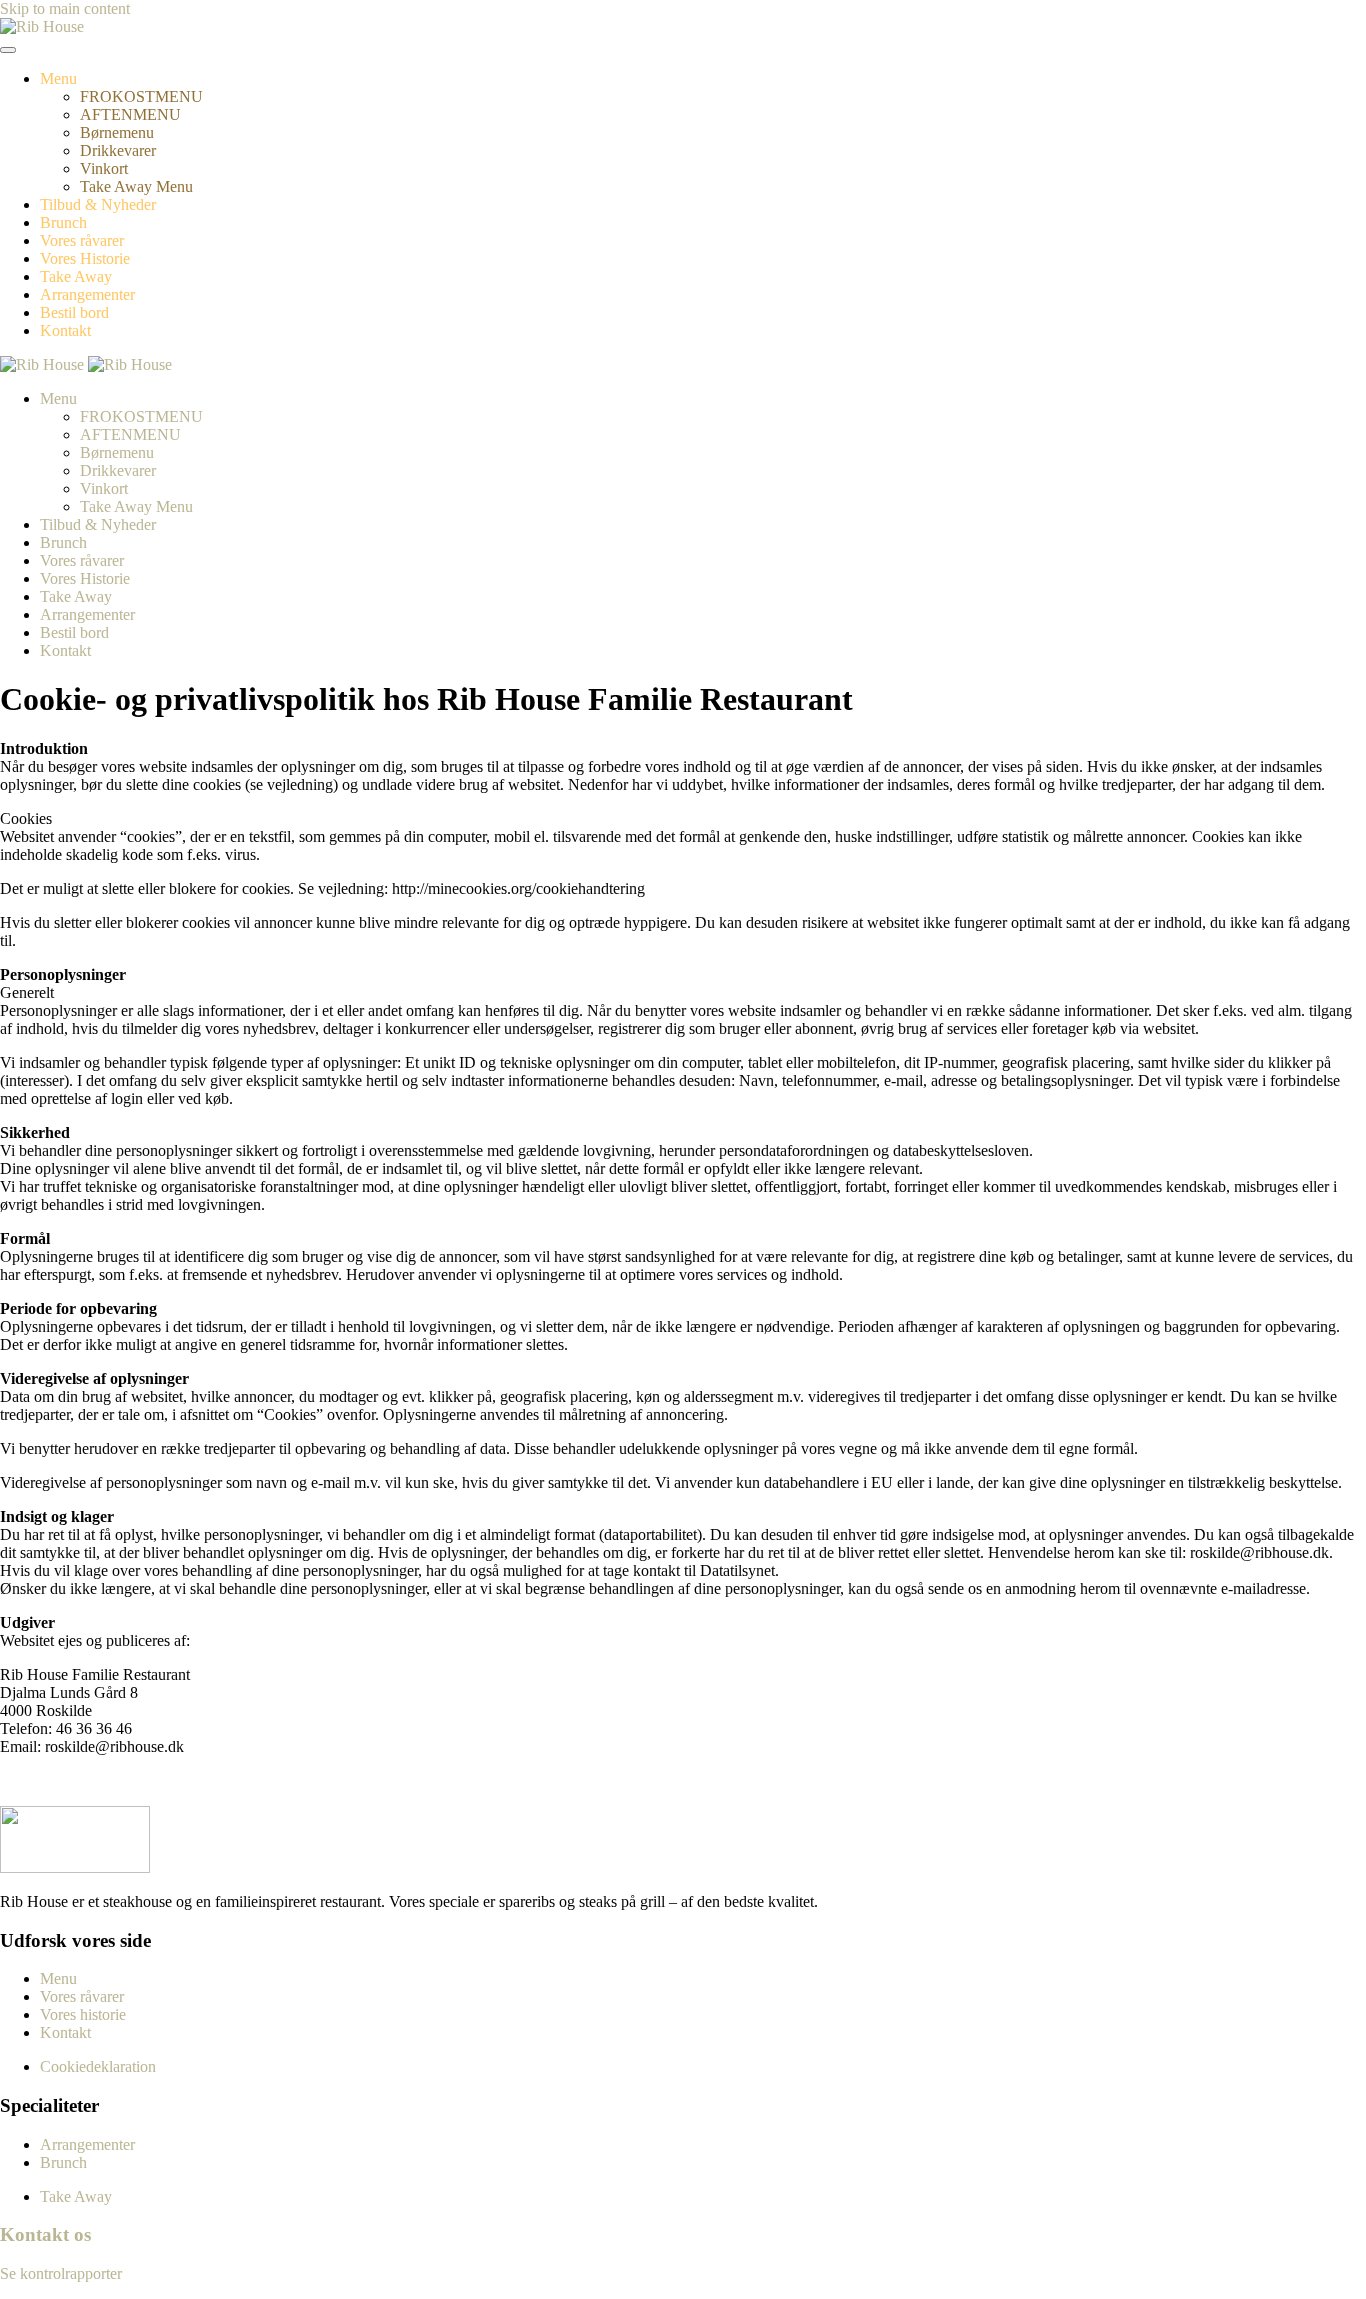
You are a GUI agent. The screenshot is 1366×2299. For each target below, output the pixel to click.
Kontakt (65, 330)
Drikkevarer (118, 150)
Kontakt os (45, 2234)
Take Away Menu (136, 186)
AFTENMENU (130, 114)
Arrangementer (87, 294)
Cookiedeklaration (98, 2066)
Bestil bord (74, 312)
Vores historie (83, 2014)
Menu (58, 78)
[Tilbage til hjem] (42, 26)
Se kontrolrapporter (61, 2273)
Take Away (76, 276)
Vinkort (104, 168)
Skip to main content (65, 8)
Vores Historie (85, 258)
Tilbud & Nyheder (98, 204)
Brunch (63, 222)
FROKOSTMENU (141, 96)
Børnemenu (117, 132)
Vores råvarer (82, 240)
